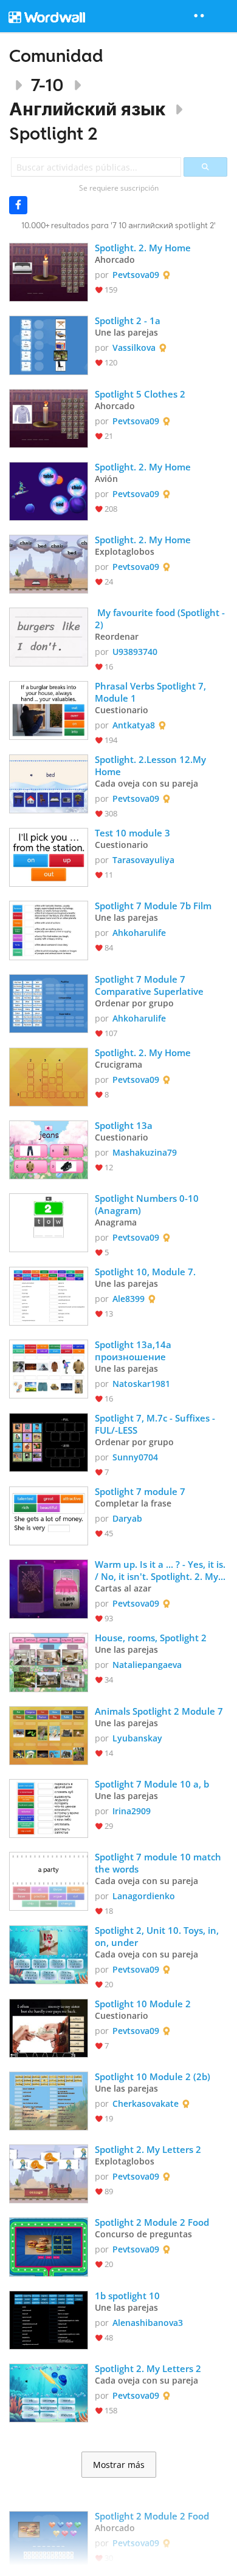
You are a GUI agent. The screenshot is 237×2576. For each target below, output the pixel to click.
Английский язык (87, 109)
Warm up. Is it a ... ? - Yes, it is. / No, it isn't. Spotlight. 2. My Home (161, 1570)
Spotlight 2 (53, 133)
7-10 (47, 85)
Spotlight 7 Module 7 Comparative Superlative (150, 985)
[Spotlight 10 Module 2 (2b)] (49, 2100)
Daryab (127, 1518)
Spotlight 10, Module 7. (145, 1272)
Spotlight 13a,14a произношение (134, 1351)
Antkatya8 (134, 725)
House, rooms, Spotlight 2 (151, 1638)
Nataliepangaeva (147, 1665)
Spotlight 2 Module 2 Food (152, 2222)
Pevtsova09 (136, 275)
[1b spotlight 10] (49, 2319)
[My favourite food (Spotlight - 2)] (49, 636)
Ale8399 (129, 1299)
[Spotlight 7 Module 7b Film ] (49, 929)
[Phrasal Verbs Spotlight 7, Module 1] (49, 709)
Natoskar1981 (141, 1384)
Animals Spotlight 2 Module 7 (159, 1711)
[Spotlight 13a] (49, 1149)
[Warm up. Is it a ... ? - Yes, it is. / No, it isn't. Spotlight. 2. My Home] (49, 1588)
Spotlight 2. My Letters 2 (148, 2149)
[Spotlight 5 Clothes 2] (49, 417)
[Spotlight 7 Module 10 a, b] (49, 1807)
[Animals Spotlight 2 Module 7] (49, 1734)
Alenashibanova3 (148, 2323)
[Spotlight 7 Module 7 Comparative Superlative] (49, 1002)
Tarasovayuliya (143, 860)
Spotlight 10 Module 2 (143, 2004)
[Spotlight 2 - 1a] (49, 344)
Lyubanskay (137, 1738)
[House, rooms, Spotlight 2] (49, 1661)
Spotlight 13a (124, 1125)
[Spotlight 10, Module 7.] (49, 1295)
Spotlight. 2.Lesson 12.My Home (152, 765)
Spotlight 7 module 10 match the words (159, 1863)
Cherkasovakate (146, 2103)
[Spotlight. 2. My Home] (49, 271)
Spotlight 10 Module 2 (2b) (153, 2076)
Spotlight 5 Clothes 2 (140, 394)
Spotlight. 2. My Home (143, 248)
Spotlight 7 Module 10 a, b (152, 1784)
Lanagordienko (144, 1896)
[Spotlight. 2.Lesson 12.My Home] (49, 783)
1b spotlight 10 (127, 2296)
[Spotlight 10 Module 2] (49, 2027)
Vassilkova (134, 347)
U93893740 (135, 652)
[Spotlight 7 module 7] (49, 1515)
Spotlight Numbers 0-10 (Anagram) (148, 1204)
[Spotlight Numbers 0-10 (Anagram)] (49, 1222)
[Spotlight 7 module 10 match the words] (49, 1880)
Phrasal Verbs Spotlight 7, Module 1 (152, 692)
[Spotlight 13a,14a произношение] (49, 1368)
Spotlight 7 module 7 (140, 1491)
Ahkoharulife (139, 933)
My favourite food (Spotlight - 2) (161, 619)
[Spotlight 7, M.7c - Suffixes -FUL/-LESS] (49, 1441)
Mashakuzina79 (145, 1152)
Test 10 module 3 (132, 833)
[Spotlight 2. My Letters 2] (49, 2173)
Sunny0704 (135, 1457)
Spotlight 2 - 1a (128, 320)
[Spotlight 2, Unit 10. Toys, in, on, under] (49, 1954)
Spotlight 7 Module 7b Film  (158, 906)
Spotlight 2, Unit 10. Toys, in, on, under (158, 1936)
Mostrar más (119, 2465)
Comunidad (56, 56)
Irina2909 (132, 1811)
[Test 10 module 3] (49, 856)
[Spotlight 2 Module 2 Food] (49, 2246)
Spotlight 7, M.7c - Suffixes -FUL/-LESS (155, 1424)
